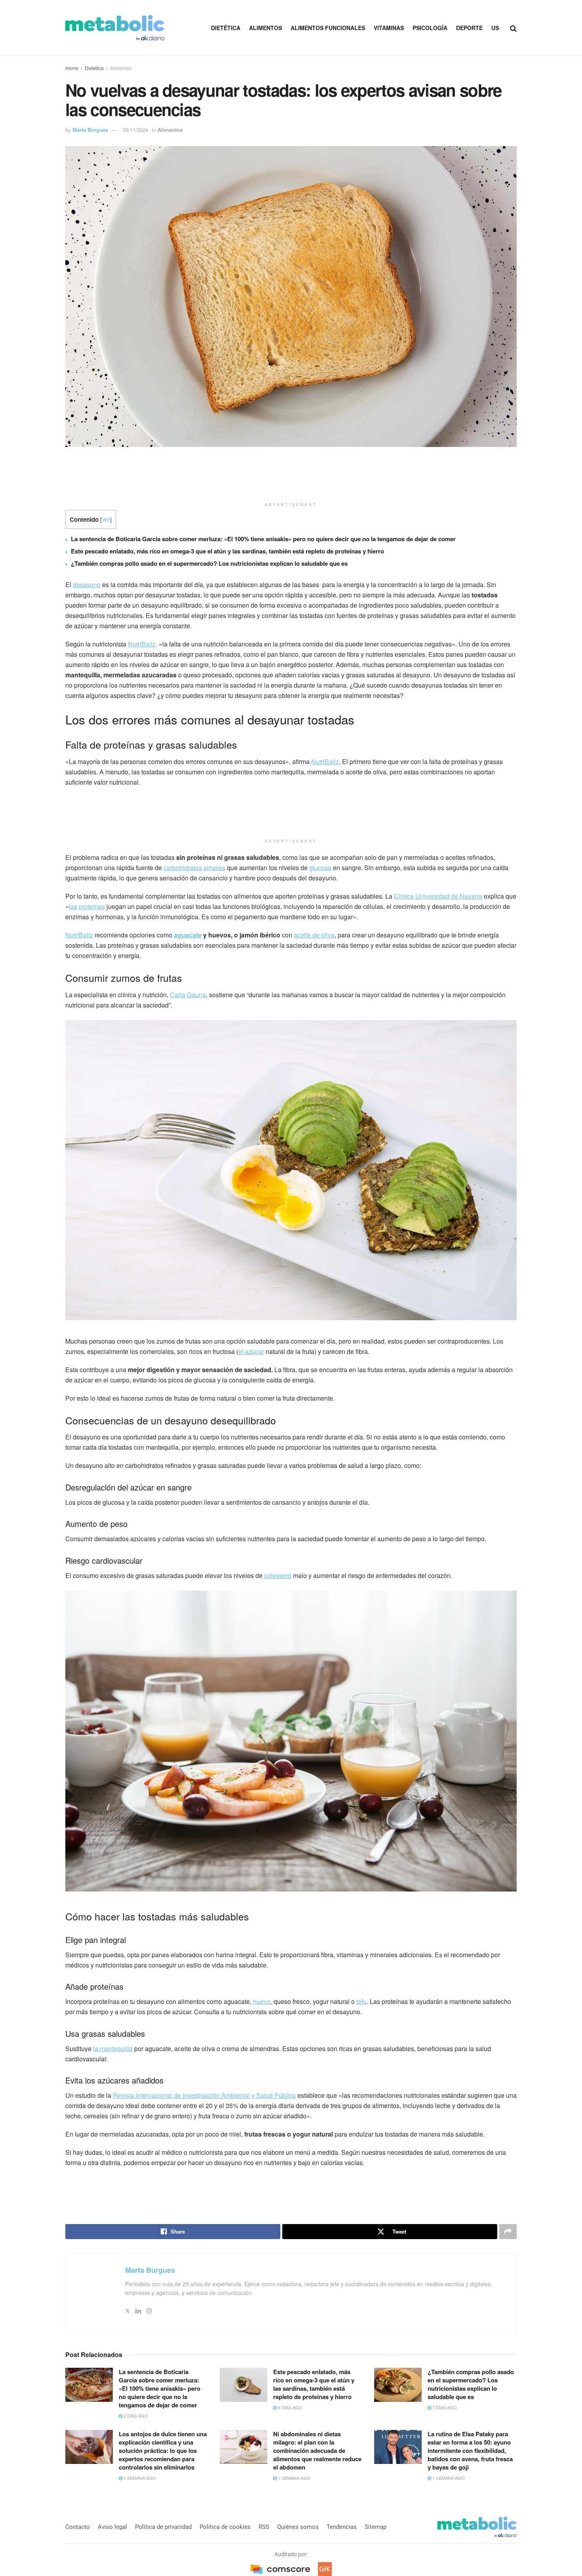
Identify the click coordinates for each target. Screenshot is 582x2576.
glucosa (320, 868)
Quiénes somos (298, 2527)
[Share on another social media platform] (508, 2232)
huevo (262, 2001)
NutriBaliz (325, 761)
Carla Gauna (188, 995)
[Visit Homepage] (115, 28)
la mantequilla (113, 2048)
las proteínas (87, 906)
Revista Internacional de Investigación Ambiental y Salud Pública (204, 2095)
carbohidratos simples (194, 868)
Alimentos (265, 28)
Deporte (469, 28)
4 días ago (290, 2407)
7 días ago (444, 2407)
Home (72, 68)
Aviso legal (112, 2527)
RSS (264, 2527)
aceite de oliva (314, 935)
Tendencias (342, 2527)
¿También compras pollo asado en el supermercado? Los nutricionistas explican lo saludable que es (209, 563)
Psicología (430, 28)
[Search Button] (513, 28)
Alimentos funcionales (328, 28)
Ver (106, 519)
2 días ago (135, 2416)
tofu (361, 2001)
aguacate (188, 935)
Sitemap (376, 2527)
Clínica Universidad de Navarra (438, 896)
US (495, 28)
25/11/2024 (135, 130)
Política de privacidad (163, 2527)
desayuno (87, 585)
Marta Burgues (90, 130)
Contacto (78, 2527)
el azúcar (251, 1351)
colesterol (278, 1575)
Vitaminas (389, 28)
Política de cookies (225, 2527)
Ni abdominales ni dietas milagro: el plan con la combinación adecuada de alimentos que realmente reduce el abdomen (317, 2451)
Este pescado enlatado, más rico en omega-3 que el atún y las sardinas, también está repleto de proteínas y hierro (227, 551)
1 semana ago (139, 2478)
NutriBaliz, (143, 644)
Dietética (226, 28)
